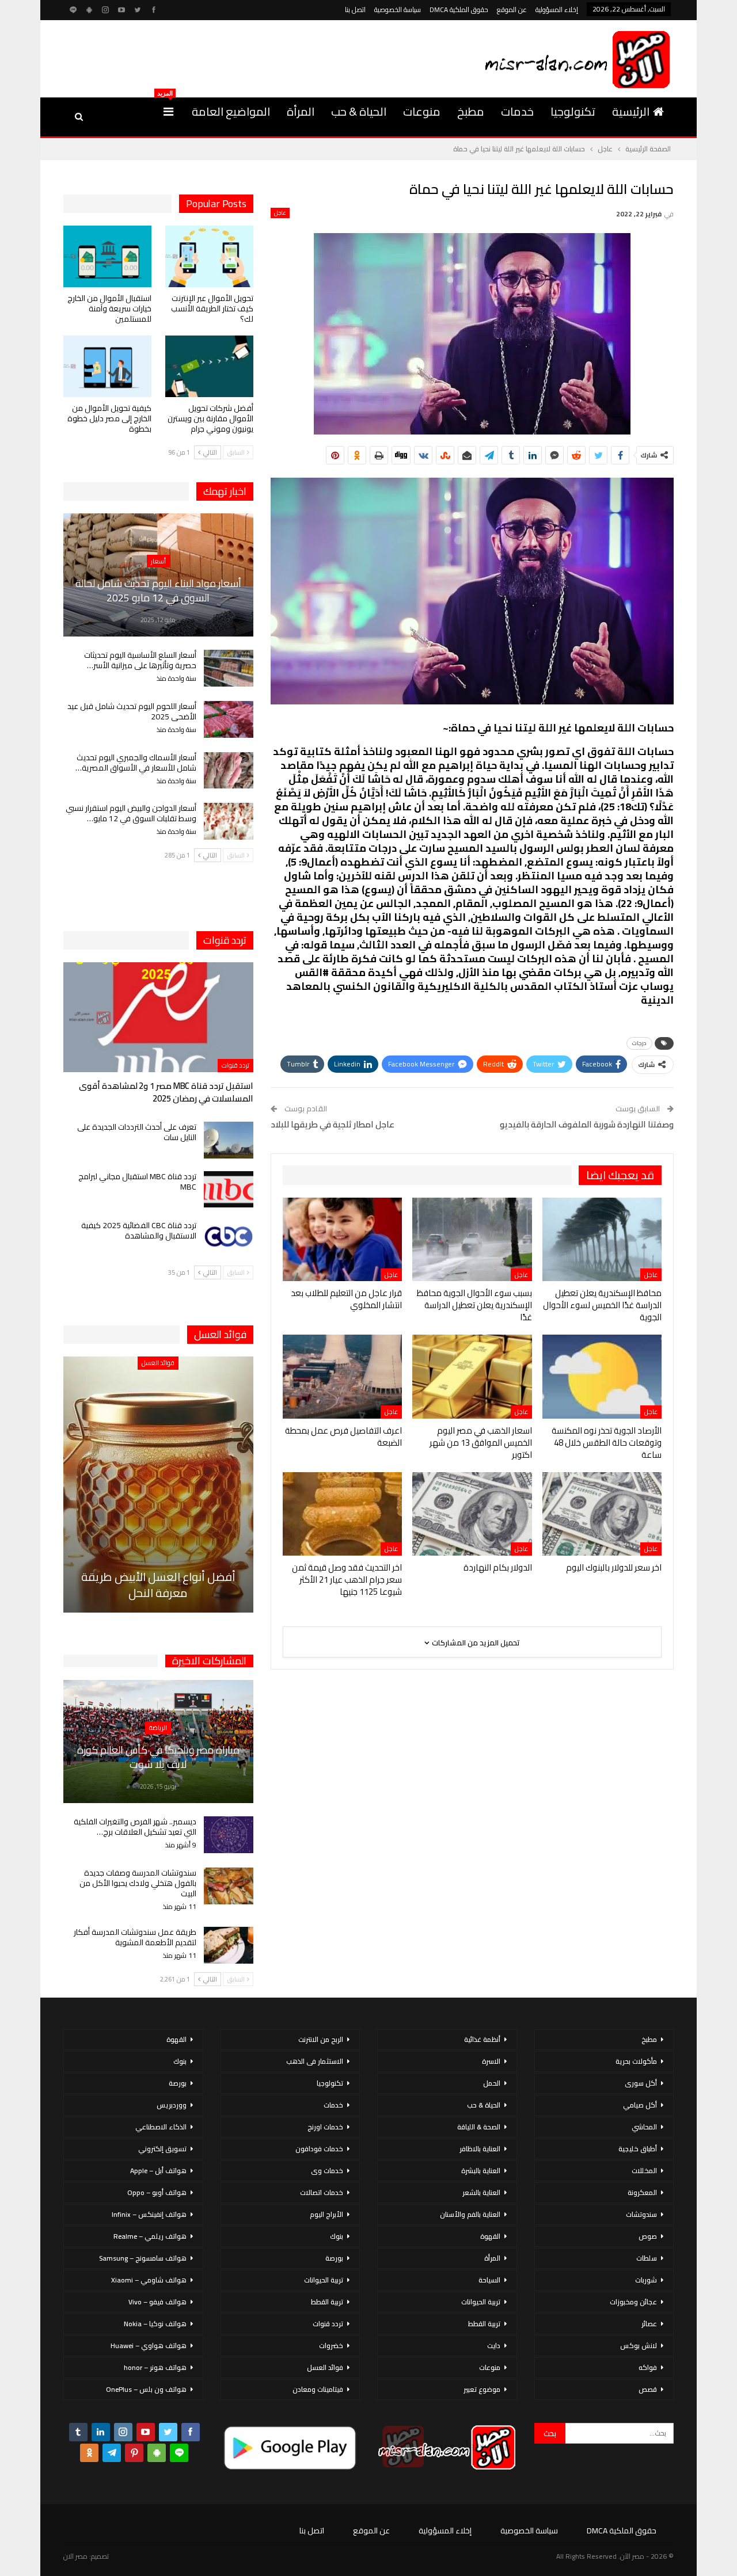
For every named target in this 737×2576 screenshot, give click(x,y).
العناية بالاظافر (480, 2149)
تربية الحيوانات (481, 2302)
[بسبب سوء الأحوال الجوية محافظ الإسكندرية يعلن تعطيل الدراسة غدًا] (472, 1239)
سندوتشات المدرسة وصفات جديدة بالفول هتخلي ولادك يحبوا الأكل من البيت (138, 1883)
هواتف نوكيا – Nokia (155, 2324)
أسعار (158, 561)
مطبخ (471, 111)
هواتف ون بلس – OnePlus (146, 2389)
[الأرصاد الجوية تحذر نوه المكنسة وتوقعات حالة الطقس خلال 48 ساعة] (602, 1376)
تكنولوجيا (573, 111)
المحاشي (644, 2127)
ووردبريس (172, 2105)
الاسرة (491, 2061)
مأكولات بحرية (636, 2061)
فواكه (648, 2367)
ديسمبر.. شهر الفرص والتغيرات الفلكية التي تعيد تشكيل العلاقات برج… (135, 1827)
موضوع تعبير (482, 2389)
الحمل (492, 2083)
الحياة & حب (359, 111)
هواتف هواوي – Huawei (149, 2346)
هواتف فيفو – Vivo (157, 2302)
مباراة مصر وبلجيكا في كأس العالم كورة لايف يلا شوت (158, 1757)
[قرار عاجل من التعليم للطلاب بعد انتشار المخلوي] (342, 1239)
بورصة (334, 2258)
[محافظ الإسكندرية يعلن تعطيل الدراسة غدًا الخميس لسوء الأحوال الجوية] (602, 1239)
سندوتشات (641, 2214)
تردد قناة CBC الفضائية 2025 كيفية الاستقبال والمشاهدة (139, 1230)
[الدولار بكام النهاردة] (472, 1514)
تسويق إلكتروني (162, 2149)
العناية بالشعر (481, 2192)
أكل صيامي (640, 2105)
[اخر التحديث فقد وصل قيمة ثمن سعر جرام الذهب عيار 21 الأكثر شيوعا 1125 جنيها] (342, 1514)
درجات (639, 1043)
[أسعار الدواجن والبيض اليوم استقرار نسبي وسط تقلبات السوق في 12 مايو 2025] (229, 821)
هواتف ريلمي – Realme (150, 2236)
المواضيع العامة (231, 111)
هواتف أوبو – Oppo (157, 2192)
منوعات (422, 111)
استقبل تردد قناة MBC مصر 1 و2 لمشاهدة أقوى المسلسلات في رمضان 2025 (166, 1092)
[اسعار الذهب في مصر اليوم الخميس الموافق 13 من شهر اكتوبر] (472, 1376)
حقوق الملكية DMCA (459, 9)
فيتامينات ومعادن (318, 2389)
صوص (648, 2236)
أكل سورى (641, 2083)
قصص (648, 2389)
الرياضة (158, 1728)
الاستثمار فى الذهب (315, 2061)
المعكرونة (642, 2192)
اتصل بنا (355, 9)
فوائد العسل (158, 1363)
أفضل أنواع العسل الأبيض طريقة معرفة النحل (158, 1585)
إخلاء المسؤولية (557, 9)
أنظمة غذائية (482, 2039)
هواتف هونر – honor (155, 2367)
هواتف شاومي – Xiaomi (149, 2280)
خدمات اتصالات (322, 2192)
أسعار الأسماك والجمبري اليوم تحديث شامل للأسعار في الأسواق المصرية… (136, 763)
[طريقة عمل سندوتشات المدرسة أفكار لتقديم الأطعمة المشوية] (229, 1945)
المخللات (644, 2171)
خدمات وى (327, 2171)
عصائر (649, 2324)
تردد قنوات (235, 1065)
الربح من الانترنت (321, 2039)
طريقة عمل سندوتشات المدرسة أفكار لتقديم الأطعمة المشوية (135, 1937)
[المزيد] (168, 112)
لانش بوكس (639, 2346)
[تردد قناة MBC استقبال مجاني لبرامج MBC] (229, 1190)
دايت (494, 2346)
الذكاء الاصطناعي (161, 2127)
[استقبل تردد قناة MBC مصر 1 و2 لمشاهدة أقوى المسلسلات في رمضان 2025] (158, 1017)
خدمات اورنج (325, 2127)
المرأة (301, 111)
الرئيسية (631, 111)
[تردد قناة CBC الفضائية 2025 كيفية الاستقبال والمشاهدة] (229, 1239)
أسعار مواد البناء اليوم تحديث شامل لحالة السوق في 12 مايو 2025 (158, 590)
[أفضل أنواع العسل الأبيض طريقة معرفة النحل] (158, 1485)
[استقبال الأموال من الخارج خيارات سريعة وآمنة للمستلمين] (107, 256)
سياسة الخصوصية (398, 9)
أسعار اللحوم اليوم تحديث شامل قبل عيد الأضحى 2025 (132, 711)
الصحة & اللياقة (479, 2127)
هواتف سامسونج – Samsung (143, 2258)
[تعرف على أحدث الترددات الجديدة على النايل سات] (229, 1140)
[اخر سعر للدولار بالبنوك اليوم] (602, 1514)
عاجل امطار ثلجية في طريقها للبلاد (333, 1124)
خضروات (331, 2346)
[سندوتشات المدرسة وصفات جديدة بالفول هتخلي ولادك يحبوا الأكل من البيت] (229, 1886)
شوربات (646, 2280)
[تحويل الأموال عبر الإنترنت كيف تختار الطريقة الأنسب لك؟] (209, 256)
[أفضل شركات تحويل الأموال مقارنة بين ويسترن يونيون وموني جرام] (209, 366)
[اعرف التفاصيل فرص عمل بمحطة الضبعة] (342, 1376)
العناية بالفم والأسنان (470, 2214)
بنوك (337, 2236)
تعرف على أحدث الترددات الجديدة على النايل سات (137, 1132)
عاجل (280, 213)
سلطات (647, 2258)
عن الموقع (512, 9)
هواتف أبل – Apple (158, 2171)
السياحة (489, 2280)
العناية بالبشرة (481, 2171)
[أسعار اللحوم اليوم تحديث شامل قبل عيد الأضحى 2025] (229, 719)
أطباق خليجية (638, 2149)
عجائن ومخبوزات (633, 2302)
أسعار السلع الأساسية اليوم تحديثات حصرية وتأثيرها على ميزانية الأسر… (140, 660)
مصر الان (75, 2556)
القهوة (490, 2236)
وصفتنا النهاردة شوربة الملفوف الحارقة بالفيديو (587, 1124)
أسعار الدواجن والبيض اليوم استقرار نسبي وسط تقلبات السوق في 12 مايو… (131, 813)
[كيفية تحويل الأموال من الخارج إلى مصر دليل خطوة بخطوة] (107, 366)
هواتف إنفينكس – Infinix (149, 2214)
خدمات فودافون (319, 2149)
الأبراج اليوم (326, 2214)
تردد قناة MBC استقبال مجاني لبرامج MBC (137, 1182)
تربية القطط (484, 2324)
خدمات (517, 111)
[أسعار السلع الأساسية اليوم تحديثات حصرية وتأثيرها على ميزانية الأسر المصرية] (229, 668)
